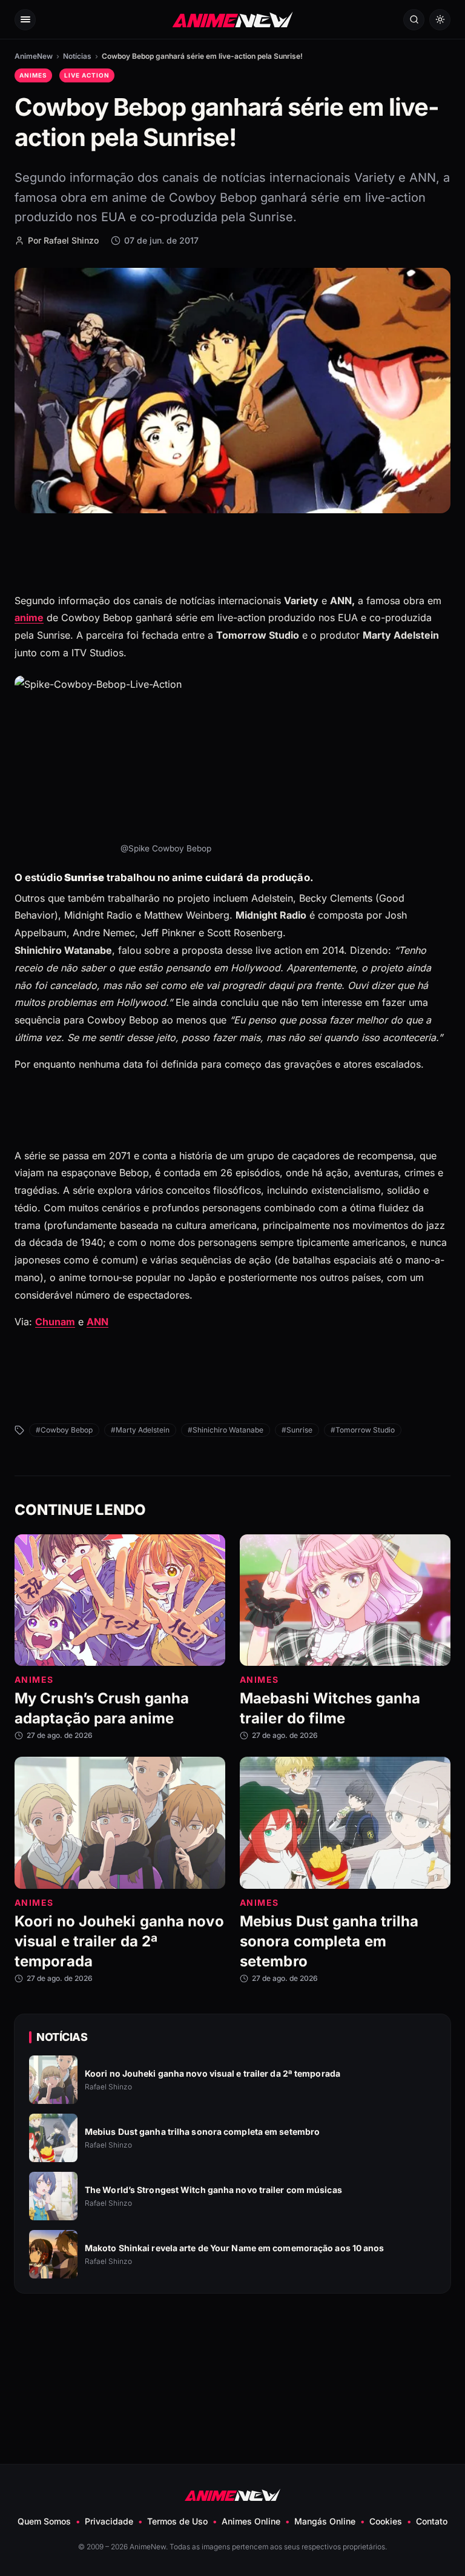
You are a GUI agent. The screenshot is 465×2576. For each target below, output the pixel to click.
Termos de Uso (177, 2521)
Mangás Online (325, 2521)
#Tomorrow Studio (363, 1430)
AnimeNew (34, 56)
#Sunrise (297, 1430)
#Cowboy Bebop (64, 1430)
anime (29, 617)
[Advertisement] (232, 2349)
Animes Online (251, 2521)
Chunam (55, 1322)
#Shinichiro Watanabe (226, 1430)
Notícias (77, 56)
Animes (33, 75)
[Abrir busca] (414, 20)
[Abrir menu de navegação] (25, 20)
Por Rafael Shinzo (63, 240)
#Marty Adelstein (140, 1430)
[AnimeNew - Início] (233, 19)
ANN (97, 1322)
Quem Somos (44, 2521)
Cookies (386, 2521)
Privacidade (109, 2521)
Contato (432, 2521)
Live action (87, 75)
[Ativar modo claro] (440, 20)
